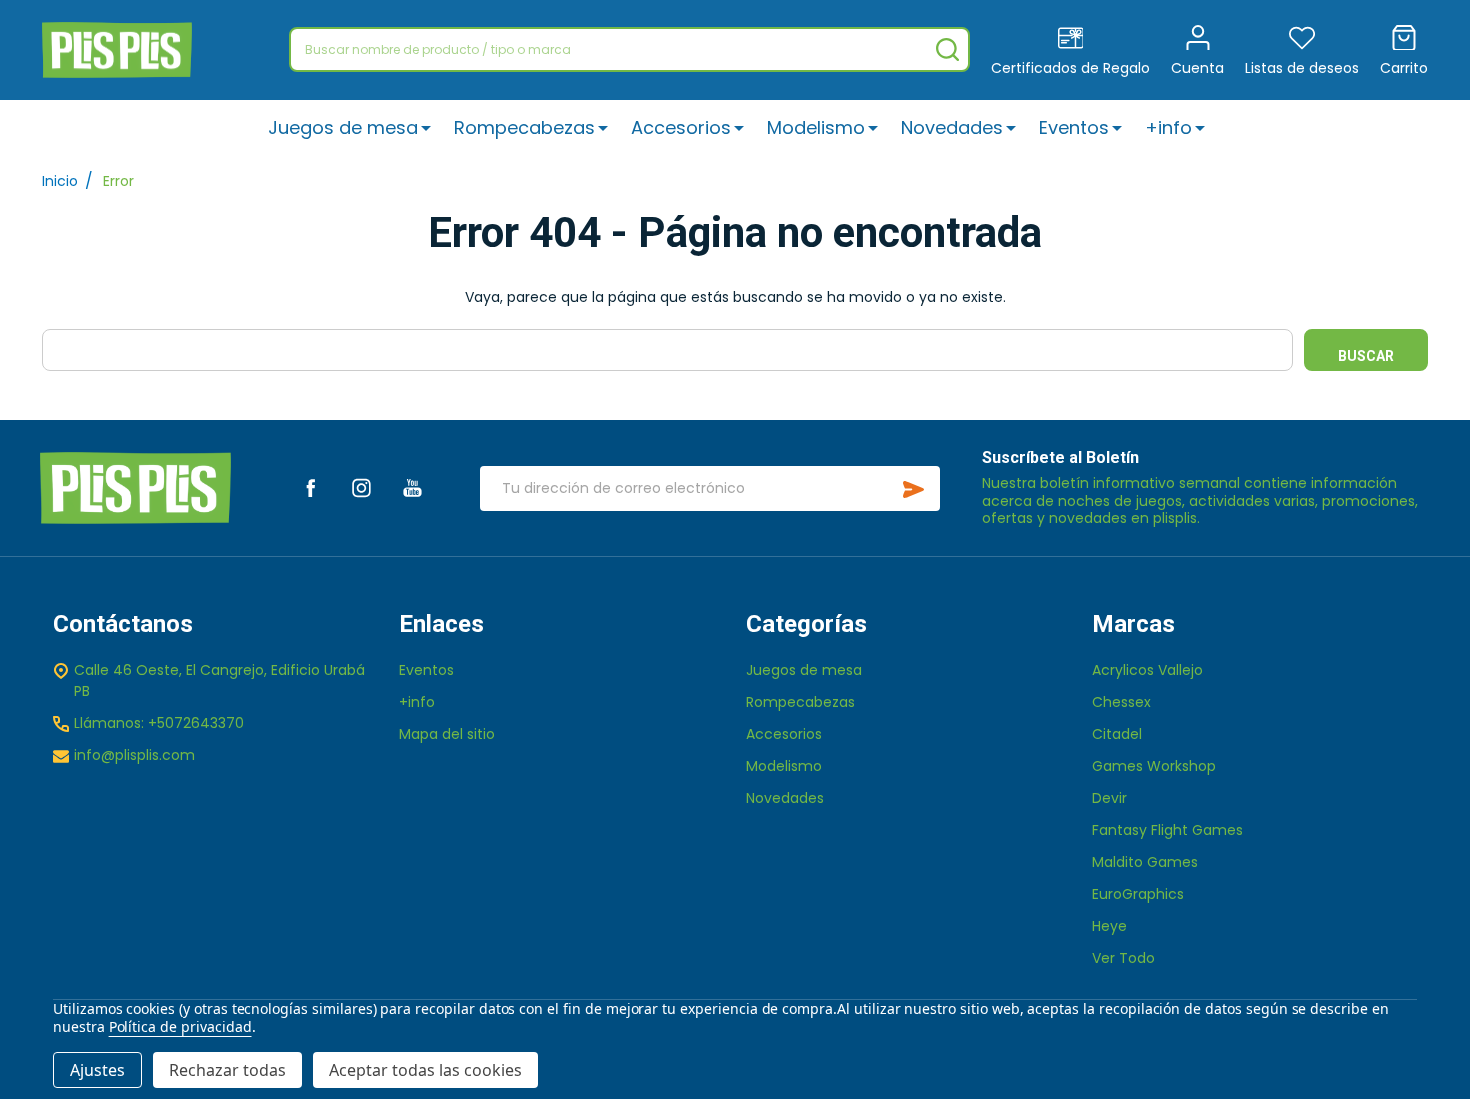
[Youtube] (412, 487)
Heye (1109, 926)
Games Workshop (1154, 766)
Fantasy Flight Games (1167, 830)
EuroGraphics (1138, 894)
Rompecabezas (524, 127)
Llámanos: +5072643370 (159, 723)
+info (1168, 127)
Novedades (952, 127)
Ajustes (97, 1070)
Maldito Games (1145, 862)
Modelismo (816, 127)
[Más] (426, 127)
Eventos (1074, 127)
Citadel (1117, 734)
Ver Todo (1123, 958)
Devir (1109, 798)
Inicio (60, 181)
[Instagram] (361, 487)
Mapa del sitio (447, 734)
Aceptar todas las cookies (425, 1070)
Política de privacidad (180, 1026)
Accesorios (681, 127)
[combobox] (629, 49)
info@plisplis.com (134, 755)
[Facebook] (310, 487)
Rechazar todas (227, 1070)
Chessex (1121, 702)
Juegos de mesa (343, 127)
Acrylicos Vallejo (1147, 670)
